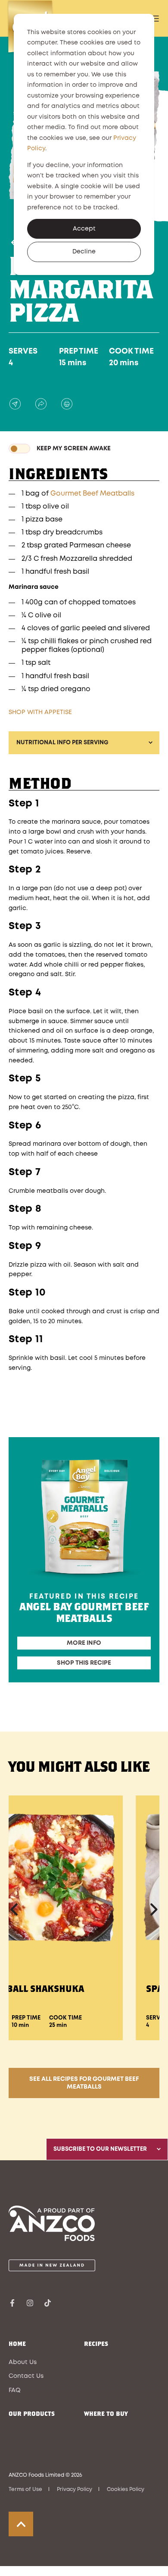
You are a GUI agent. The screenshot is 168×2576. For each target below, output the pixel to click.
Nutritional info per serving (62, 743)
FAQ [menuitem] (15, 2390)
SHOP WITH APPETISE (40, 712)
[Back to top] (21, 2524)
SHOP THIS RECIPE (84, 1663)
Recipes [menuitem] (96, 2344)
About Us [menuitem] (23, 2362)
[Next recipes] (153, 1909)
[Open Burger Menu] (155, 19)
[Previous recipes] (15, 1909)
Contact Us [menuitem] (26, 2376)
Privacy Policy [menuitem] (75, 2489)
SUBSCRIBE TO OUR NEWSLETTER (100, 2149)
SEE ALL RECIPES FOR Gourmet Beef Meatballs (84, 2083)
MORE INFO (84, 1643)
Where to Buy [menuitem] (106, 2414)
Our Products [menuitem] (32, 2414)
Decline (84, 252)
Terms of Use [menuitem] (25, 2489)
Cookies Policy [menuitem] (126, 2489)
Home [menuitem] (17, 2344)
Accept (84, 229)
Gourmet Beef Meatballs (92, 494)
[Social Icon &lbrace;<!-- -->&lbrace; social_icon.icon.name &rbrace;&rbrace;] (15, 2303)
